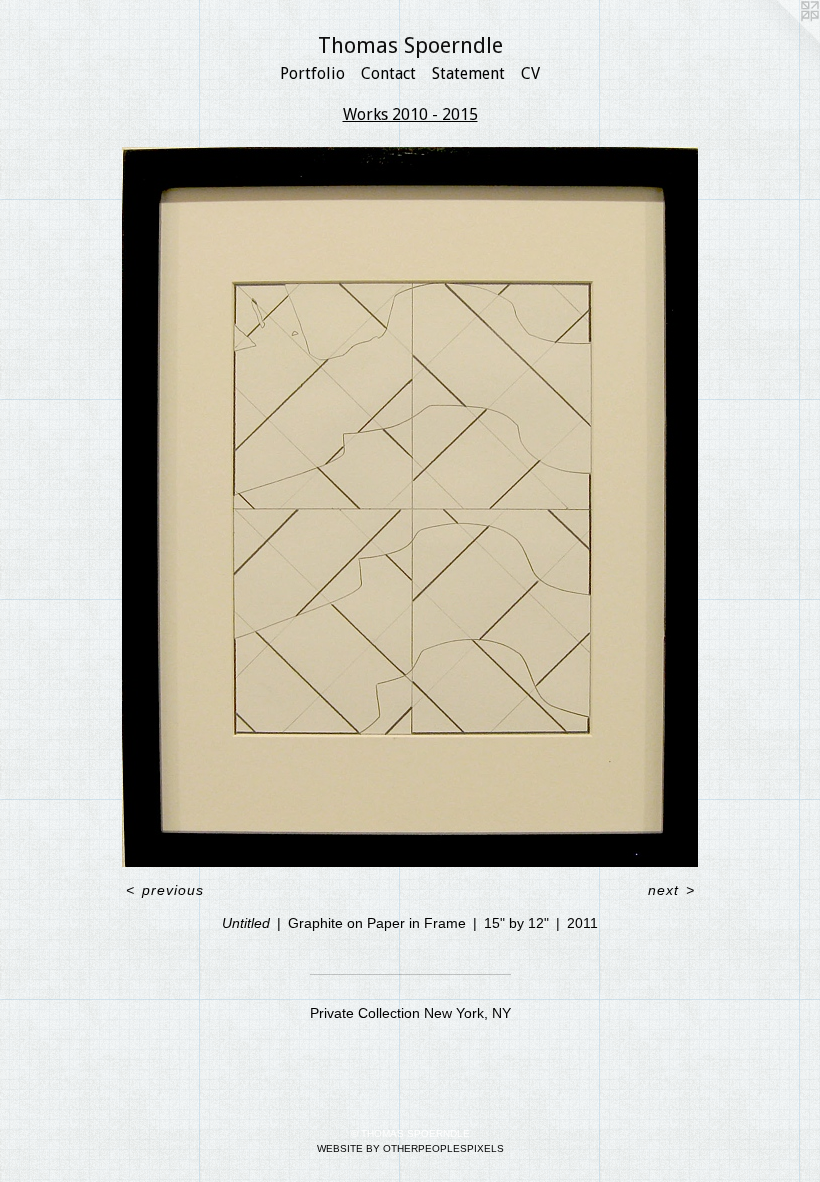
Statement (468, 73)
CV (530, 73)
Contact (388, 73)
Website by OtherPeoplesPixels (410, 1148)
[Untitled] (410, 507)
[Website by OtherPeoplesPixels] (780, 40)
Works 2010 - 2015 (410, 114)
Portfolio (312, 73)
